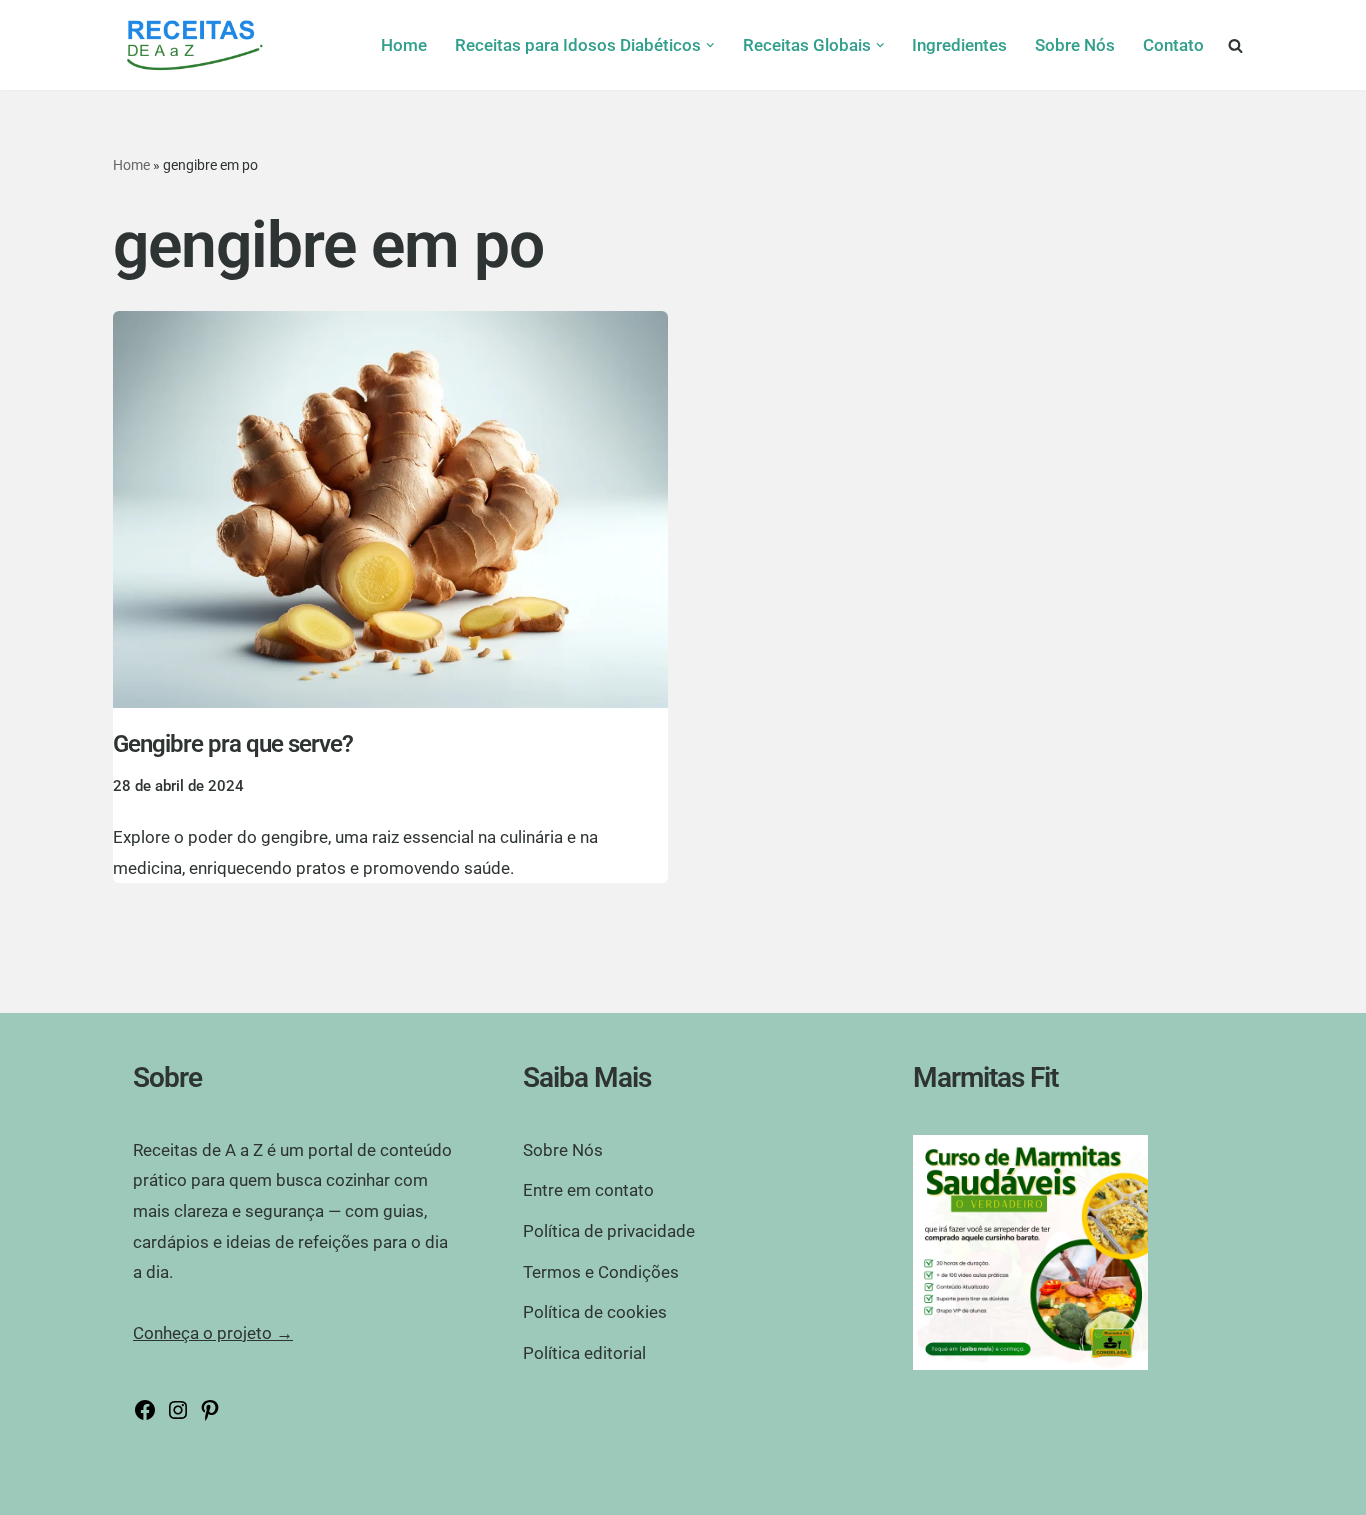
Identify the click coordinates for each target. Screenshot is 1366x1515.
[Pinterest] (210, 1416)
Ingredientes (959, 45)
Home (404, 45)
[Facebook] (145, 1416)
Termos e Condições (601, 1272)
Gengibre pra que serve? (233, 744)
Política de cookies (595, 1312)
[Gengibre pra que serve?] (390, 509)
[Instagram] (178, 1416)
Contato (1173, 45)
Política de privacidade (609, 1231)
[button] (710, 45)
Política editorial (584, 1353)
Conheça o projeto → (213, 1333)
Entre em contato (588, 1190)
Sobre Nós (1075, 45)
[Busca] (1235, 45)
